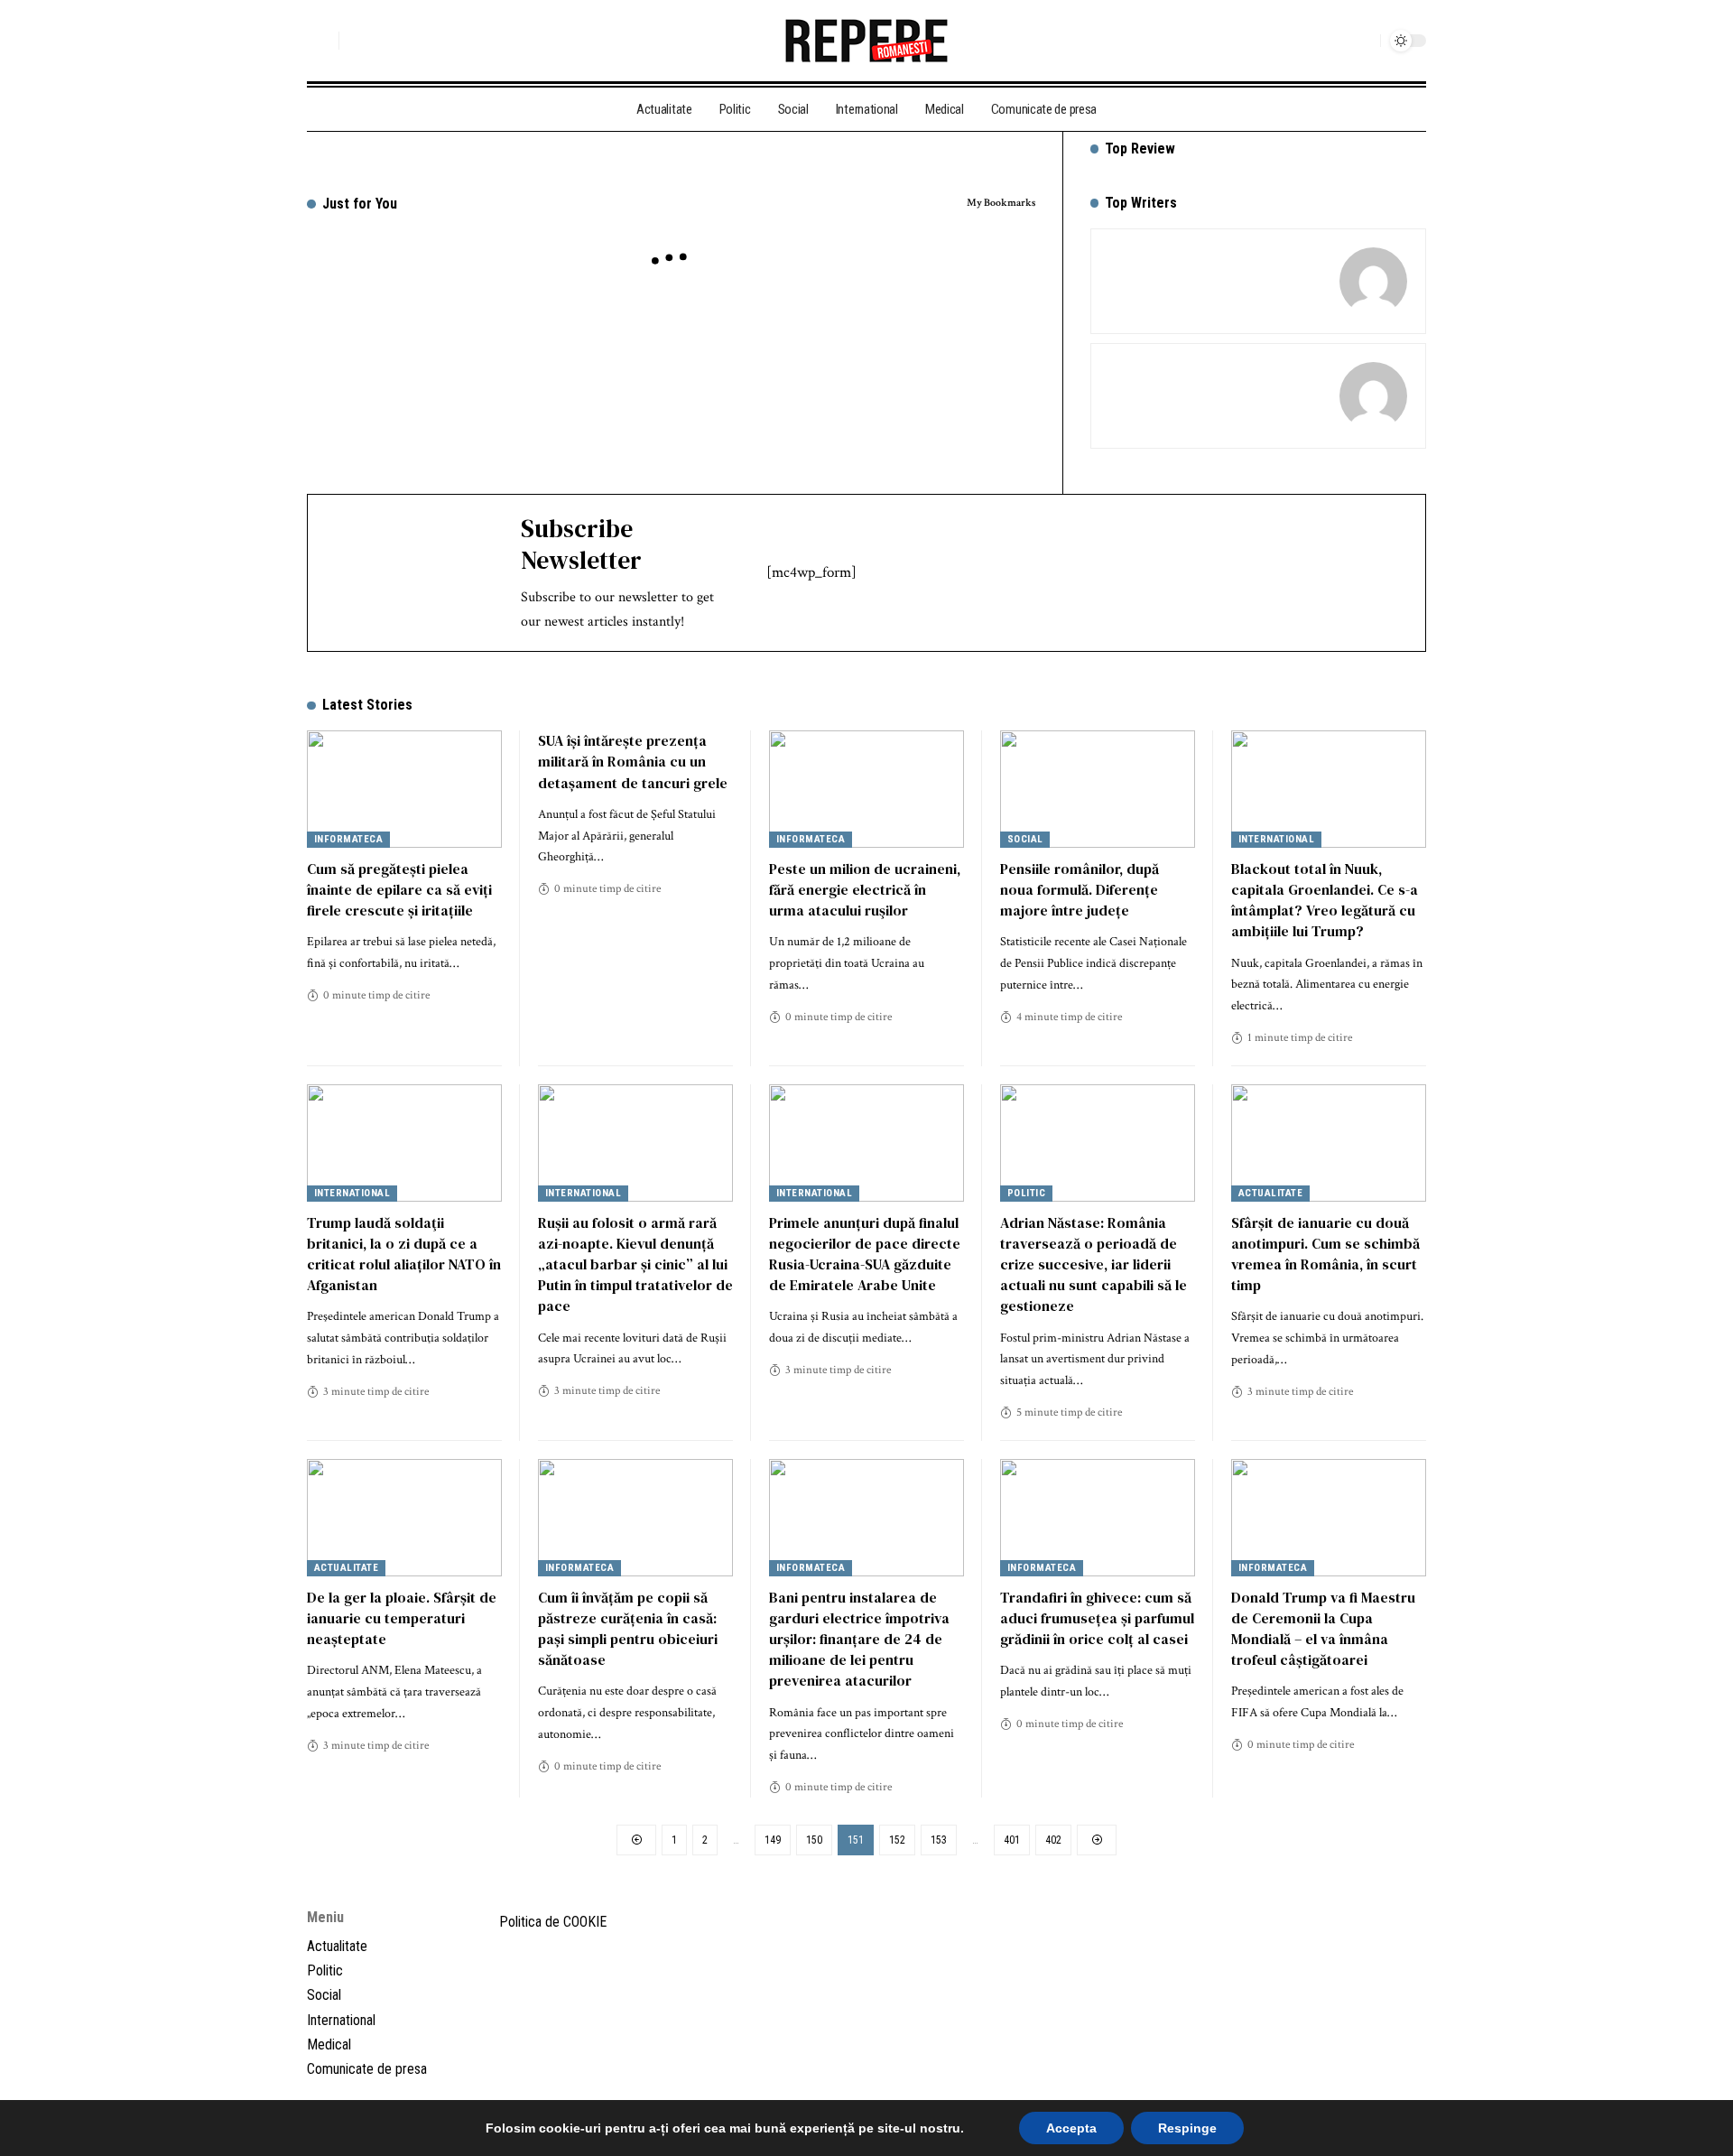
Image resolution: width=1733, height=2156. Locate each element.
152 (897, 1840)
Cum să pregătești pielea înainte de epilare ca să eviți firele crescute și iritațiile (399, 889)
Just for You (360, 204)
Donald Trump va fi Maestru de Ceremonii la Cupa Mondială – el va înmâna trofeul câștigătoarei (1323, 1629)
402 (1053, 1840)
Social (1025, 839)
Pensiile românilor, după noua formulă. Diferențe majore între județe (1080, 889)
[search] (320, 41)
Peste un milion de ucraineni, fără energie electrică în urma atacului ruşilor (865, 889)
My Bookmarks (1001, 203)
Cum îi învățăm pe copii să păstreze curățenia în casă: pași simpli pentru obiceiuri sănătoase (628, 1629)
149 (773, 1840)
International (1277, 839)
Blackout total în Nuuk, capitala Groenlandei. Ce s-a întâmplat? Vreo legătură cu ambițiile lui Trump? (1325, 900)
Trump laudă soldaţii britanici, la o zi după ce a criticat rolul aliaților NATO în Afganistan (404, 1254)
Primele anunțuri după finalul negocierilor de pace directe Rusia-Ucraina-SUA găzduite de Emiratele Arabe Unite (865, 1254)
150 (814, 1840)
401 (1012, 1840)
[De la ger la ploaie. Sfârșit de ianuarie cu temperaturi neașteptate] (404, 1518)
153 (939, 1840)
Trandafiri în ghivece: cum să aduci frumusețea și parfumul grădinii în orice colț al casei (1097, 1618)
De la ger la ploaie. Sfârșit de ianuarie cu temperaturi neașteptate (402, 1618)
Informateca (349, 839)
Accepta (1071, 2128)
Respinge (1187, 2128)
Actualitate (1271, 1193)
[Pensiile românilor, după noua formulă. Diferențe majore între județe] (1098, 789)
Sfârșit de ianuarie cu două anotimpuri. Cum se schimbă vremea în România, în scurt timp (1325, 1254)
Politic (1027, 1193)
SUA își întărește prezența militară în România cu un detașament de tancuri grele (633, 761)
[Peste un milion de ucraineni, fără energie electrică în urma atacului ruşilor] (866, 789)
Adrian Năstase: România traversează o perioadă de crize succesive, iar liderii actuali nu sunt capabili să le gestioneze (1094, 1264)
